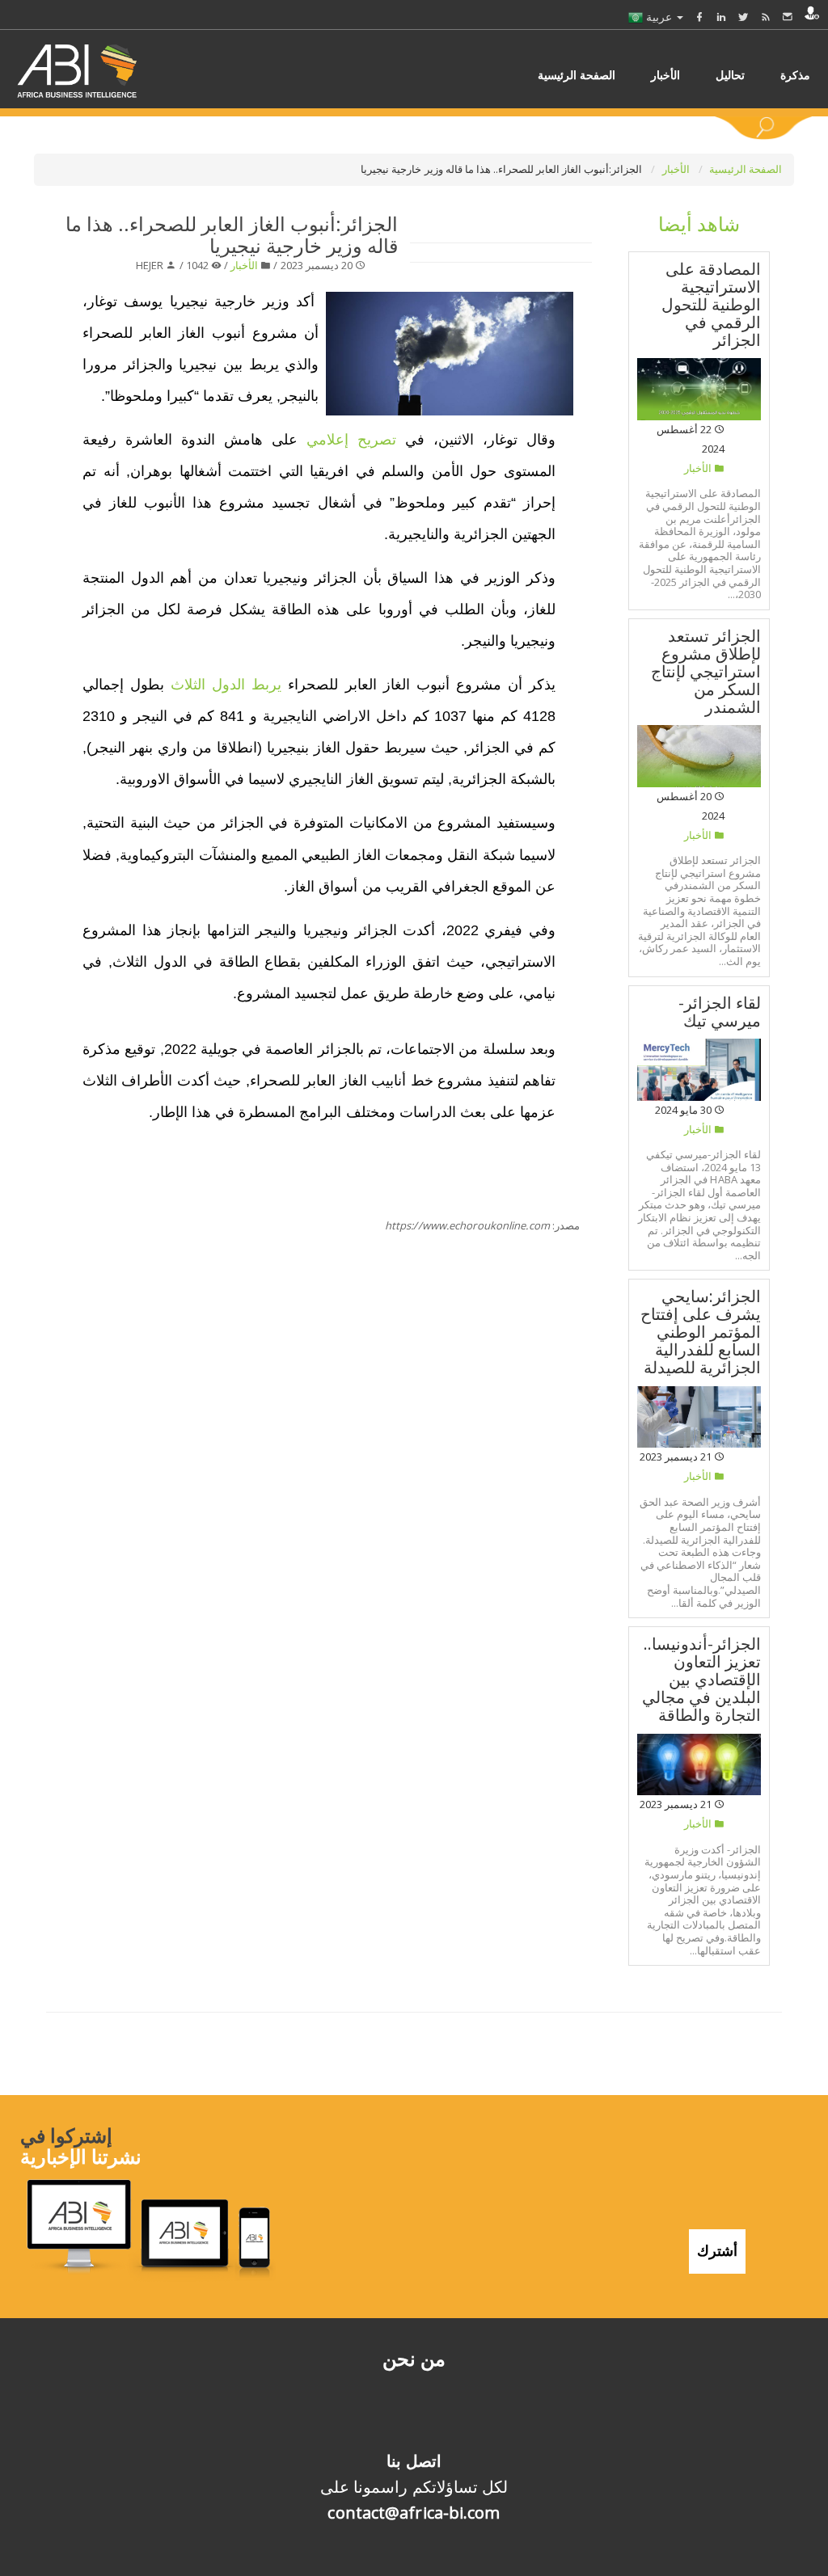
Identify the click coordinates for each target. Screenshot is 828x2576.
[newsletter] (788, 17)
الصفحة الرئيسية (746, 169)
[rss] (766, 17)
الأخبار (677, 169)
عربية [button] (659, 17)
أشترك (717, 2250)
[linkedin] (721, 17)
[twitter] (743, 17)
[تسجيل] (812, 13)
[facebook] (699, 17)
